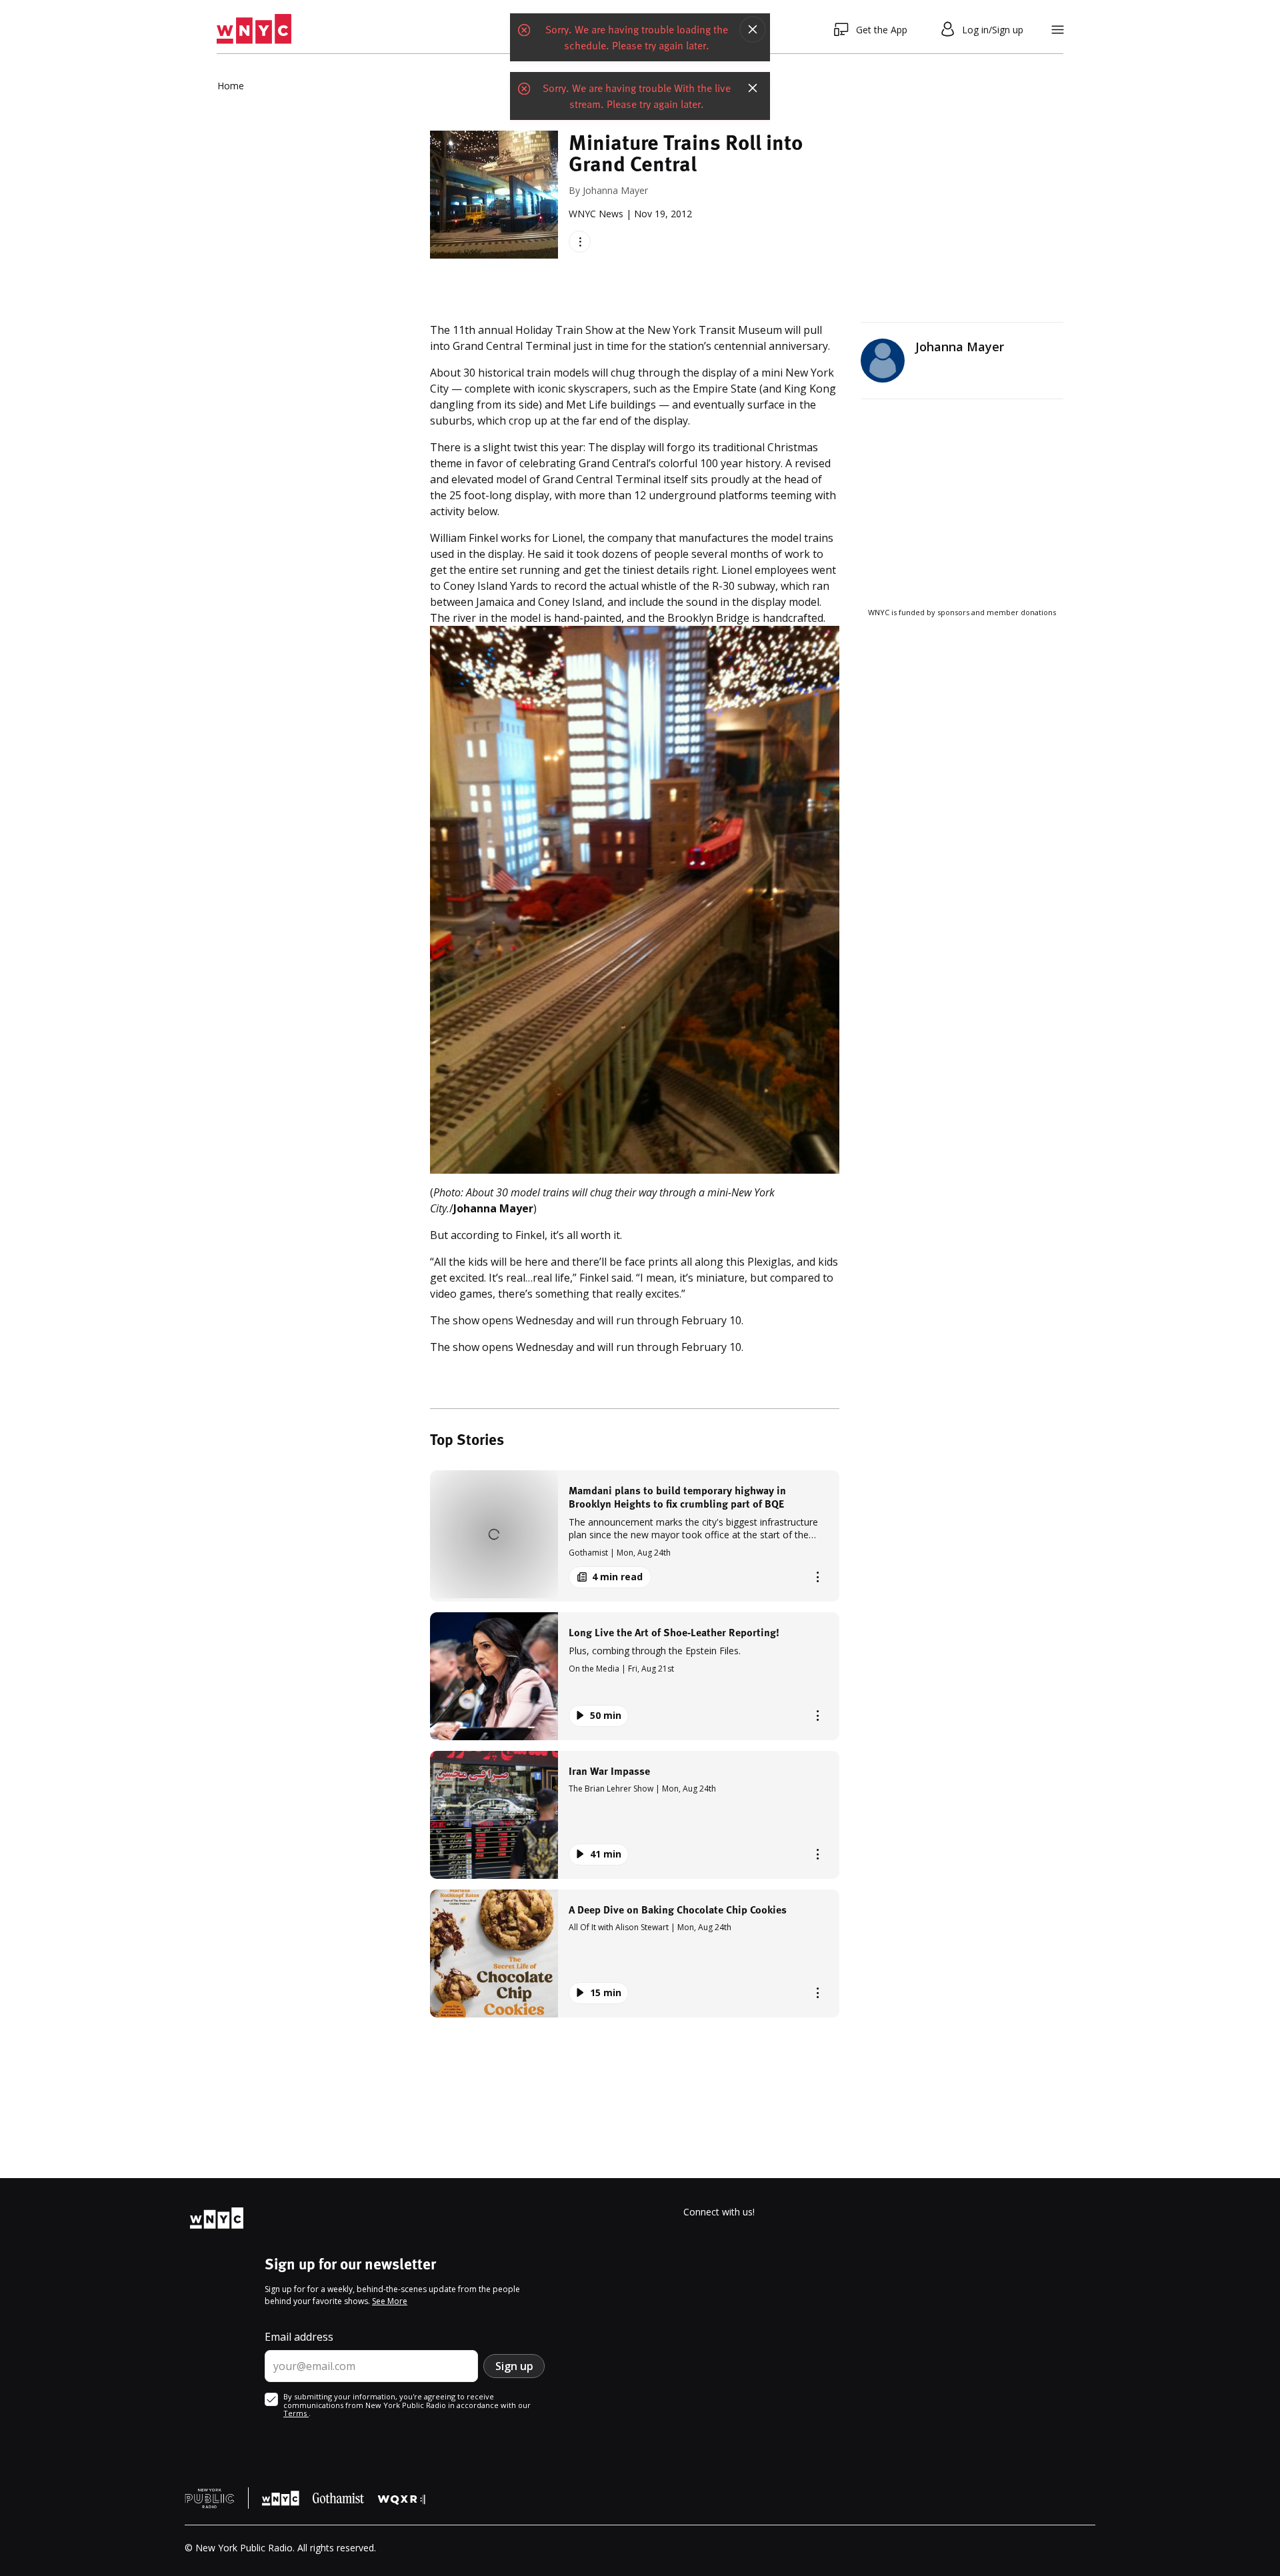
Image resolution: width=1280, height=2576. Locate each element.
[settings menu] (1058, 30)
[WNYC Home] (254, 29)
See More (390, 2301)
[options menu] (580, 242)
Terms (296, 2413)
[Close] (753, 29)
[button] (635, 1536)
